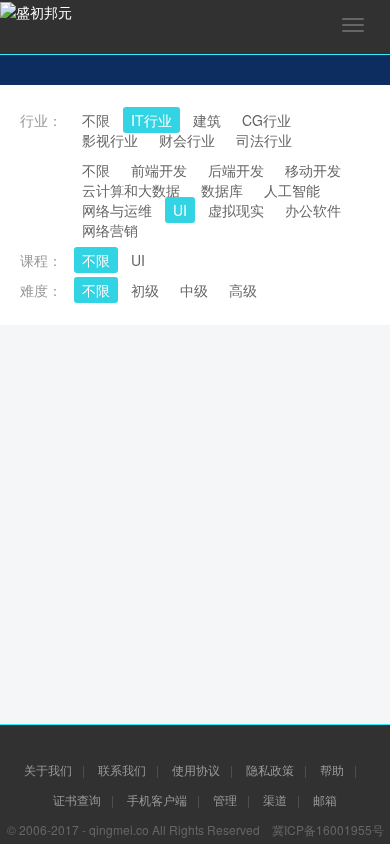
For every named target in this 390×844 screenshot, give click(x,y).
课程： (41, 260)
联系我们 (122, 769)
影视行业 (110, 140)
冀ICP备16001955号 (328, 829)
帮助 (332, 769)
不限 (96, 120)
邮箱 (325, 799)
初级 (145, 290)
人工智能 (292, 190)
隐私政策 (270, 769)
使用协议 (196, 769)
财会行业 (187, 140)
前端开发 (159, 170)
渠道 (275, 799)
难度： (41, 290)
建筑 (207, 120)
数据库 (222, 190)
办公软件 (313, 210)
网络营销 (110, 230)
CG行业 (266, 120)
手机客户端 (157, 799)
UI (138, 260)
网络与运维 (117, 210)
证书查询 (77, 799)
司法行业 (264, 140)
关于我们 (48, 769)
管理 (225, 799)
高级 (243, 290)
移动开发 (313, 170)
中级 (194, 290)
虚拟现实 (236, 210)
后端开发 (236, 170)
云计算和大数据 (131, 190)
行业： (41, 120)
